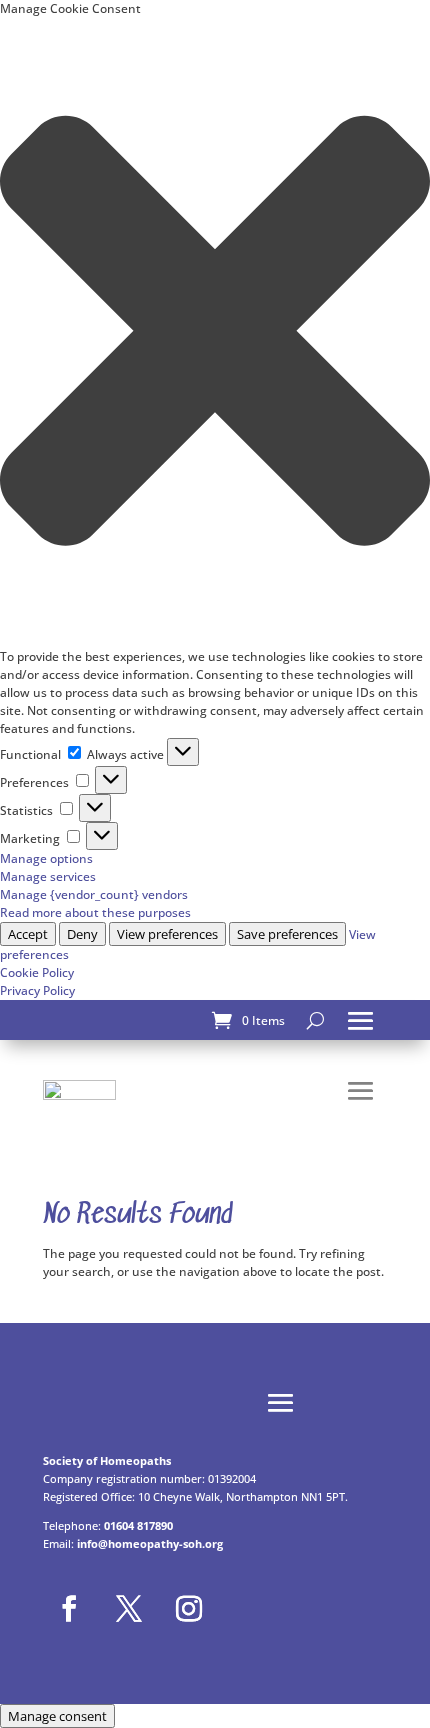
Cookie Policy (37, 972)
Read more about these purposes (95, 912)
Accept (28, 934)
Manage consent (57, 1716)
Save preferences (287, 934)
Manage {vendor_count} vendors (94, 894)
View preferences (167, 934)
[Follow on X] (129, 1609)
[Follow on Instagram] (189, 1609)
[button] (215, 333)
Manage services (48, 876)
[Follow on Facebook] (69, 1609)
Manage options (46, 858)
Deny (82, 934)
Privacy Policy (37, 990)
